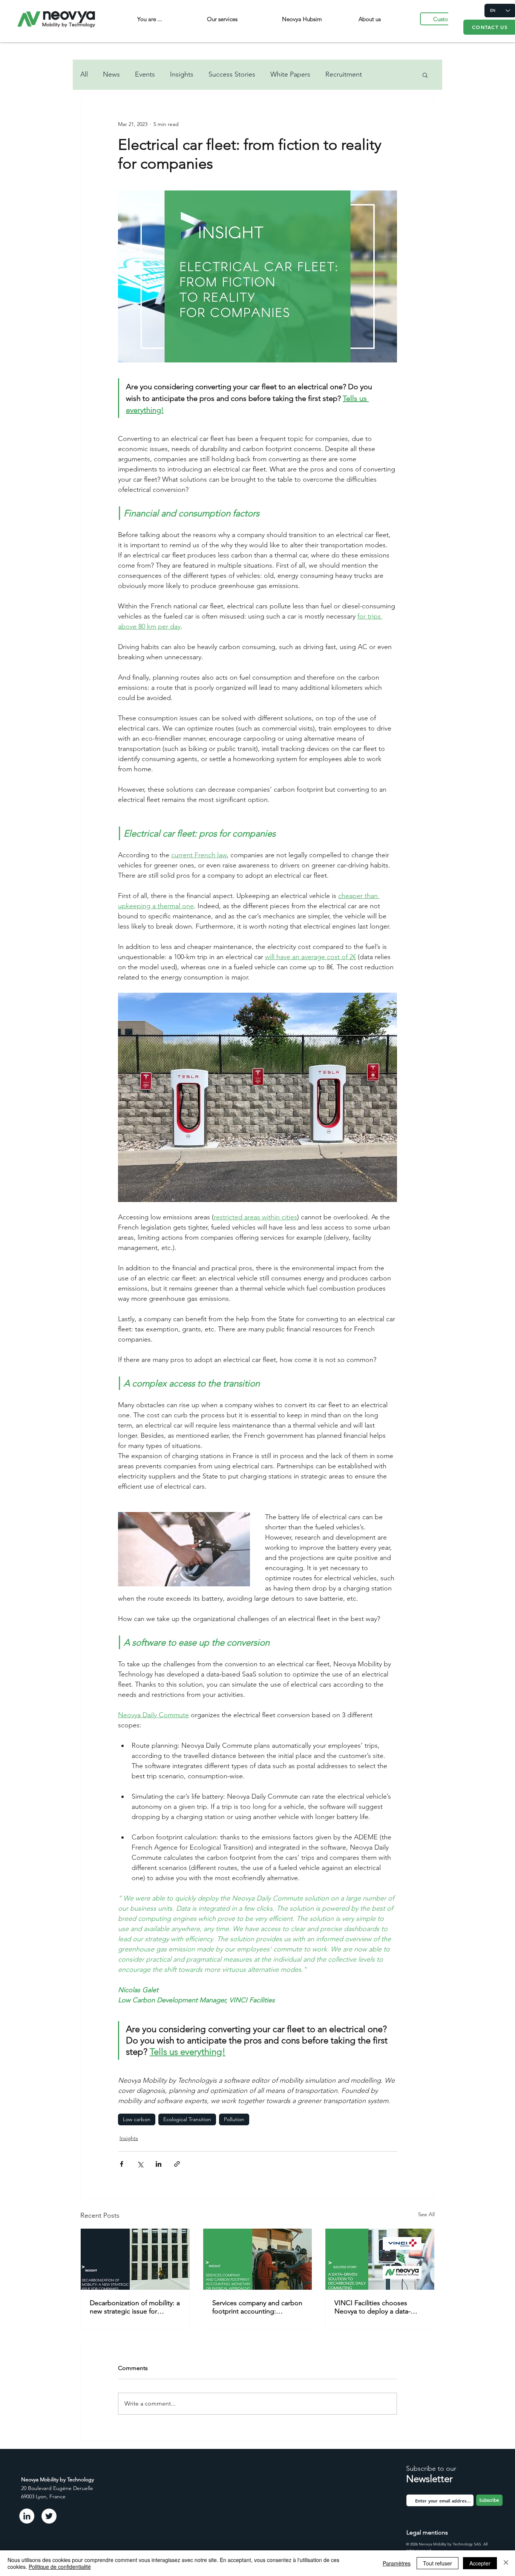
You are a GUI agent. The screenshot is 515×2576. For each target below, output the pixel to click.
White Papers (290, 74)
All (84, 74)
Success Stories (232, 74)
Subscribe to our (431, 2469)
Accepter (480, 2563)
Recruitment (344, 74)
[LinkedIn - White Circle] (27, 2516)
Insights (182, 74)
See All (426, 2214)
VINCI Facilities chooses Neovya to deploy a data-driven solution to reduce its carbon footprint (377, 2307)
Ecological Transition (187, 2119)
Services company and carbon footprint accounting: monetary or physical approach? (257, 2307)
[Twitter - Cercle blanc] (49, 2516)
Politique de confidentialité (60, 2567)
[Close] (506, 2563)
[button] (425, 75)
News (111, 74)
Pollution (234, 2119)
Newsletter (429, 2479)
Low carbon (137, 2119)
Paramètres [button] (397, 2563)
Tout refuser (438, 2563)
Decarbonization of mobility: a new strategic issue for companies (135, 2307)
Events (145, 74)
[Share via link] (177, 2164)
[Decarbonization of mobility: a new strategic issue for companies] (135, 2259)
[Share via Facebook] (122, 2164)
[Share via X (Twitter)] (140, 2164)
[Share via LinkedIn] (159, 2164)
